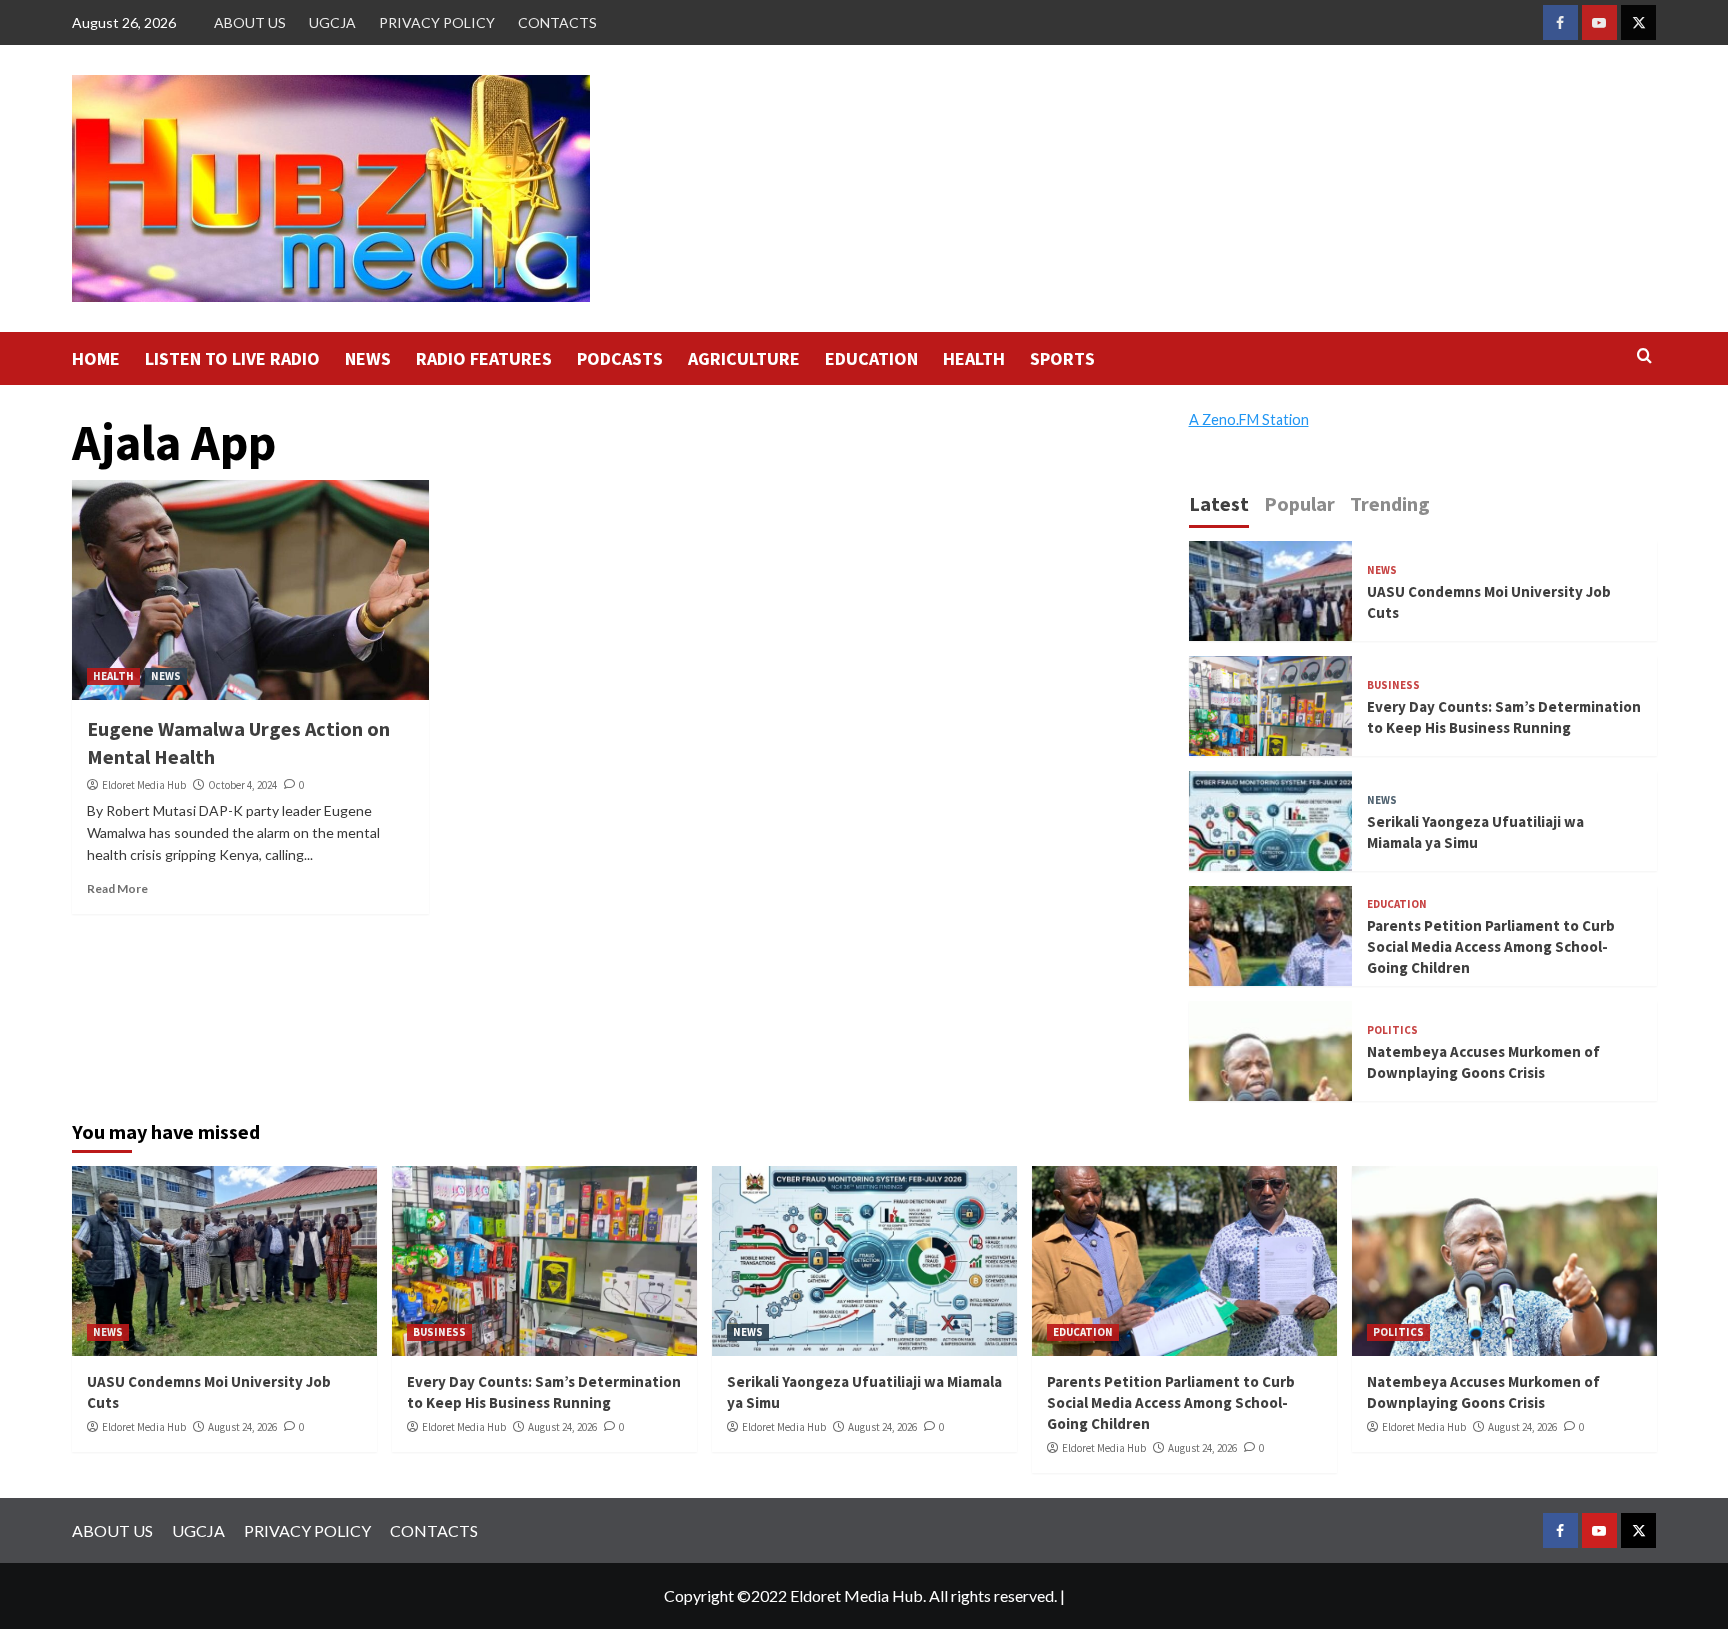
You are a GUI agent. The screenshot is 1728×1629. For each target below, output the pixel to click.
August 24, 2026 (242, 1427)
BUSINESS (1393, 685)
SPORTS (1062, 358)
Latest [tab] (1219, 503)
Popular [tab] (1299, 503)
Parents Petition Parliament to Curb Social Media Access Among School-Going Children (1491, 946)
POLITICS (1392, 1030)
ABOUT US (250, 22)
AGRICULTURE (744, 358)
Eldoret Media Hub (144, 785)
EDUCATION (871, 358)
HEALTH (974, 358)
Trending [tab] (1390, 503)
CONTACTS (557, 22)
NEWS (368, 358)
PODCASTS (620, 358)
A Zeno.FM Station (1249, 420)
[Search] (1644, 356)
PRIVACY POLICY (437, 22)
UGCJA (332, 22)
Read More (117, 888)
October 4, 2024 (242, 785)
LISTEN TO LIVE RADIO (232, 358)
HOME (96, 358)
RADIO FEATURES (484, 358)
